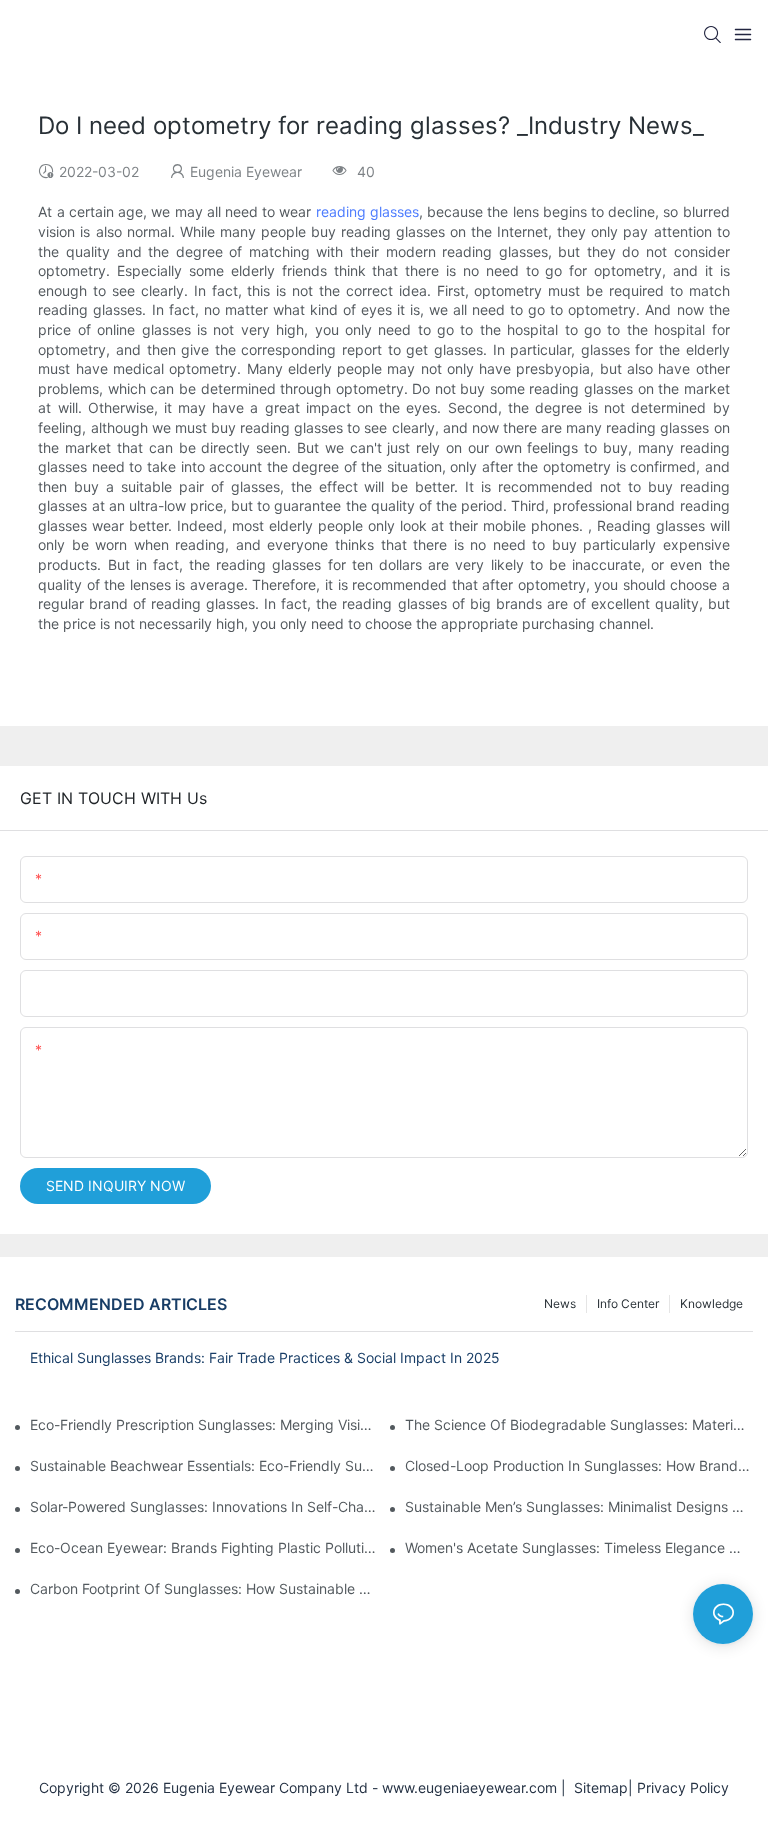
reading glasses (367, 211)
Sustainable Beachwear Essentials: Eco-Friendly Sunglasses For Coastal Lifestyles (204, 1465)
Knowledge (711, 1303)
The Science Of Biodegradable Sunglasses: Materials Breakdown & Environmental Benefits (579, 1424)
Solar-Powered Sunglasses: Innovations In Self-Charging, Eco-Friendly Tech (204, 1506)
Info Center (628, 1303)
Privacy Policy (683, 1787)
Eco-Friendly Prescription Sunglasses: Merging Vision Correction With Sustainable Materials (204, 1424)
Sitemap (597, 1787)
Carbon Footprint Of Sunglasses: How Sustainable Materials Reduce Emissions (204, 1588)
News (560, 1303)
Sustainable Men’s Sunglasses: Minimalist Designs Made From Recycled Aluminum (579, 1506)
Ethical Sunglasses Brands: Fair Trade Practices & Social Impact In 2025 (265, 1357)
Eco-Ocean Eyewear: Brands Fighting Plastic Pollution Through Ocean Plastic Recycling (204, 1547)
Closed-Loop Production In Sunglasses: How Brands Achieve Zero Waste (579, 1465)
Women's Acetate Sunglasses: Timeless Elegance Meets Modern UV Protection (579, 1547)
